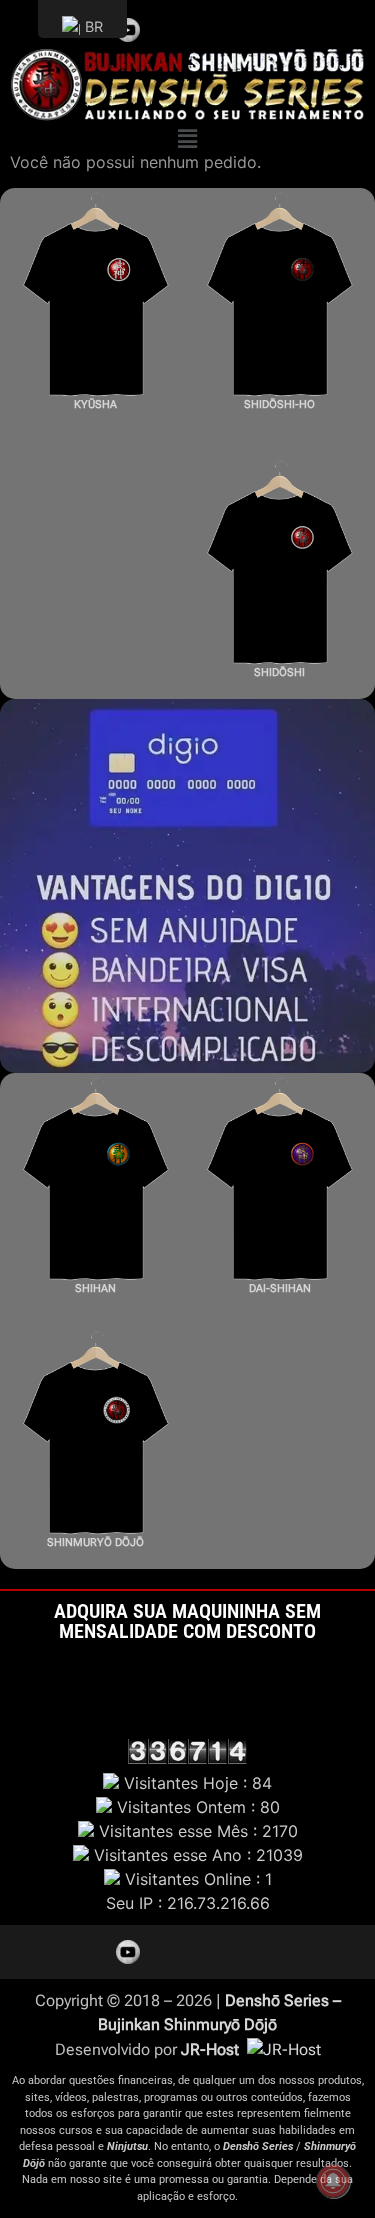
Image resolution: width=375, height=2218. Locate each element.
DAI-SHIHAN (280, 1288)
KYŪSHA (95, 404)
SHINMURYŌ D (84, 1542)
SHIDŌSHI (279, 672)
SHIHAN (95, 1288)
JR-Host (212, 2049)
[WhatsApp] (260, 26)
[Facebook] (230, 26)
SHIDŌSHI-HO (279, 404)
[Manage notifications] (333, 2181)
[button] (187, 139)
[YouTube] (128, 30)
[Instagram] (200, 26)
